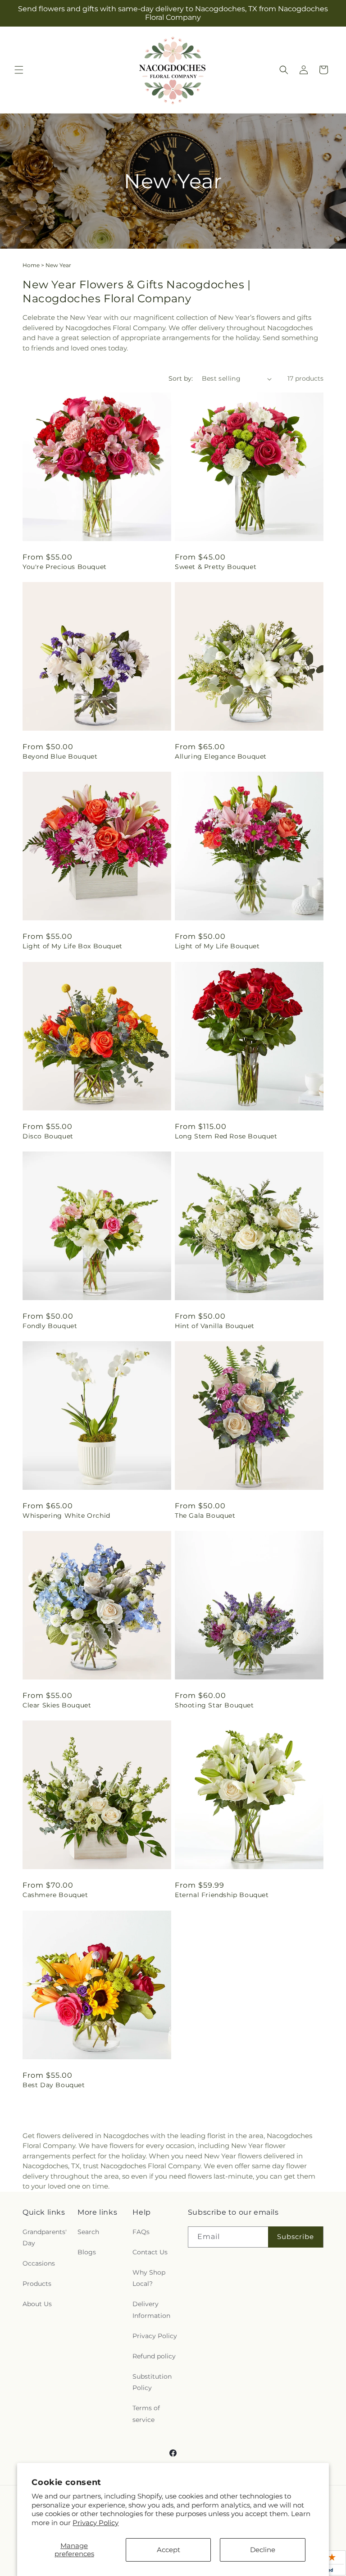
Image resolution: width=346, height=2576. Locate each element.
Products (37, 2284)
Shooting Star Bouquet (214, 1705)
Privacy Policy (96, 2523)
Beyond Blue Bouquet (60, 756)
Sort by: (181, 378)
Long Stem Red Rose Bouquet (226, 1136)
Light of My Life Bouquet (217, 946)
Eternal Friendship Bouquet (222, 1895)
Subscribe (296, 2237)
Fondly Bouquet (50, 1326)
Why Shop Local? (149, 2278)
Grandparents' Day (45, 2237)
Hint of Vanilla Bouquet (215, 1326)
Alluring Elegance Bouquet (221, 756)
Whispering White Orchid (66, 1516)
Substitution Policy (152, 2382)
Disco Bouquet (48, 1136)
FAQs (141, 2232)
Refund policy (154, 2356)
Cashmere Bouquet (55, 1895)
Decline (263, 2550)
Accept (168, 2550)
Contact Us (150, 2252)
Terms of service (146, 2414)
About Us (37, 2304)
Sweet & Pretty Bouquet (216, 567)
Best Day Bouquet (54, 2085)
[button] (19, 70)
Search (88, 2232)
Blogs (87, 2252)
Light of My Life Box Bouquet (73, 946)
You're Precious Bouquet (65, 567)
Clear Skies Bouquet (57, 1705)
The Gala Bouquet (205, 1516)
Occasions (39, 2263)
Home (31, 265)
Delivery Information (151, 2310)
